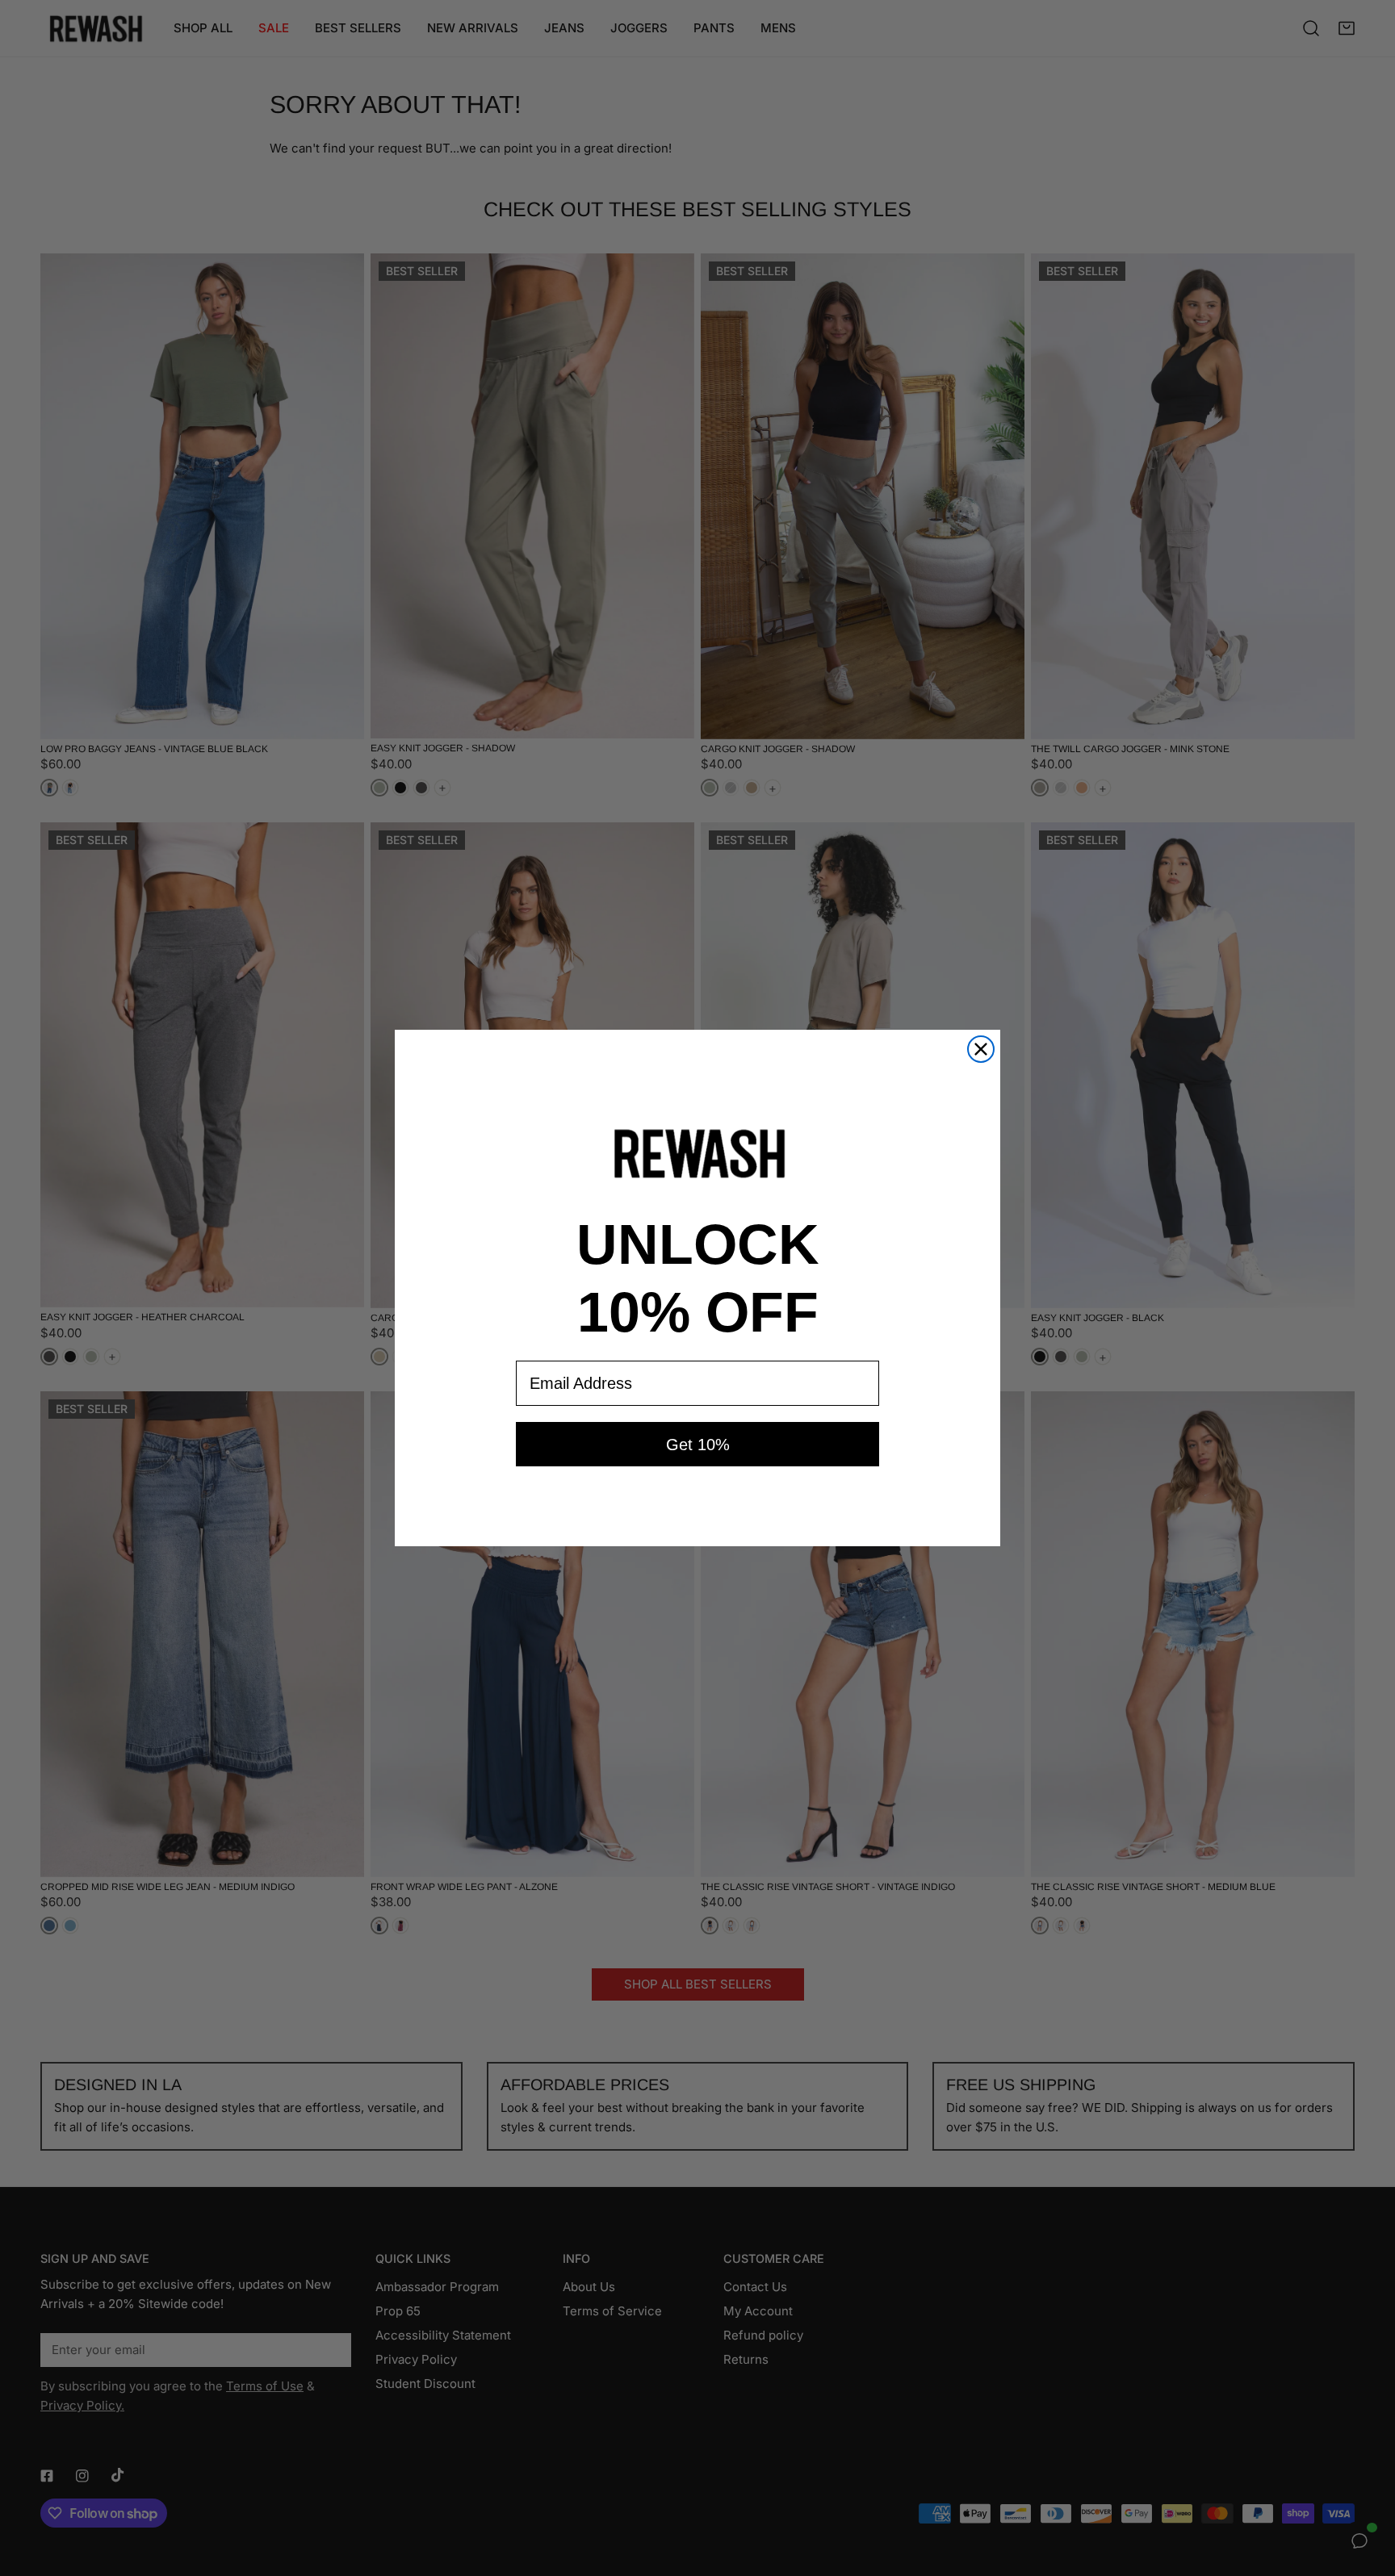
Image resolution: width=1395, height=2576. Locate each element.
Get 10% (698, 1445)
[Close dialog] (981, 1049)
